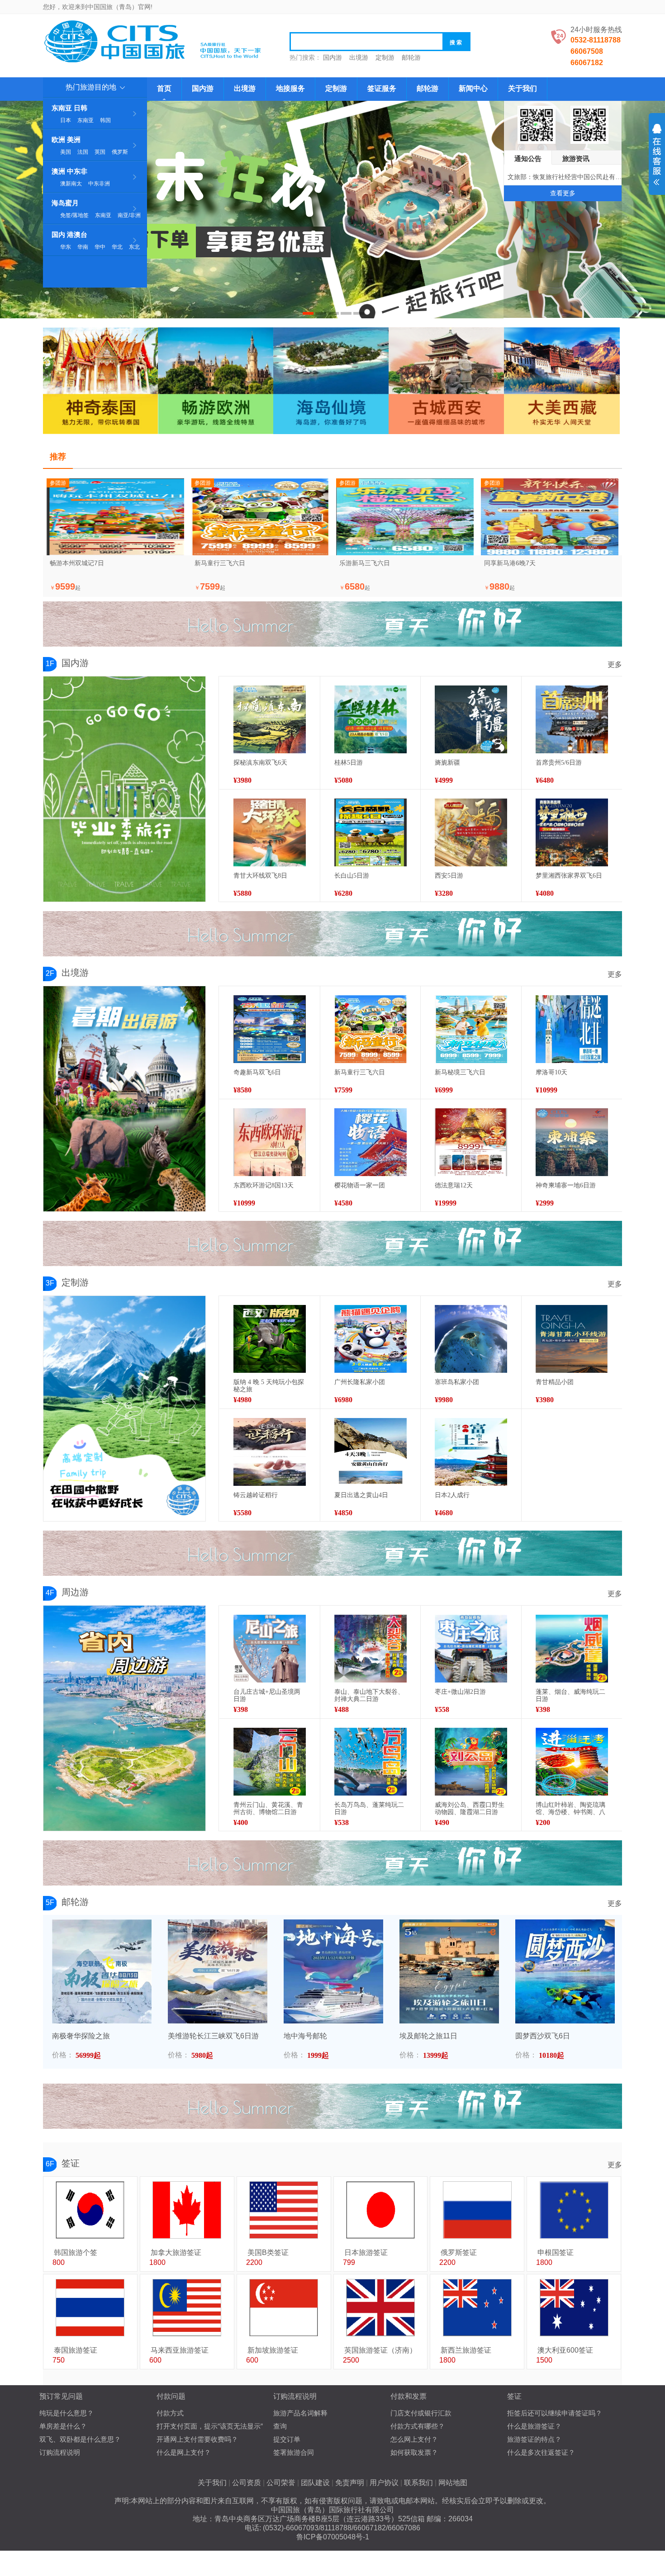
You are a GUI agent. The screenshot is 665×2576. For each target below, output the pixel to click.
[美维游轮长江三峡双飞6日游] (218, 1971)
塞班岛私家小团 (457, 1382)
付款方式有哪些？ (418, 2426)
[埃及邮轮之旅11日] (449, 1971)
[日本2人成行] (471, 1452)
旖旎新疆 (447, 763)
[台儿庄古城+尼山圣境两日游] (270, 1649)
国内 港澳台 (69, 234)
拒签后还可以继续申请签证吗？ (555, 2413)
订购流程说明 (60, 2452)
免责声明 (350, 2483)
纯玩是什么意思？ (66, 2413)
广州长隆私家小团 (360, 1382)
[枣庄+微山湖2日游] (471, 1649)
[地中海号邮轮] (333, 1971)
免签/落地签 (74, 215)
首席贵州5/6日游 (559, 763)
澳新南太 (71, 184)
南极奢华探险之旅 (81, 2036)
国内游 (332, 57)
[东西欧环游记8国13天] (270, 1142)
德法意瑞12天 (454, 1185)
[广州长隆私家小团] (370, 1339)
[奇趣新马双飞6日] (270, 1029)
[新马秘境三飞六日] (471, 1029)
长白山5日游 (352, 876)
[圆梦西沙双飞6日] (565, 1971)
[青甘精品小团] (572, 1339)
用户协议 (384, 2483)
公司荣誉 (281, 2483)
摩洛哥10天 (551, 1072)
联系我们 (418, 2483)
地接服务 (290, 88)
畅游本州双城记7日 (77, 563)
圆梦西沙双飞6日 (543, 2036)
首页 (164, 88)
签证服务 (382, 88)
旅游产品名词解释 (300, 2413)
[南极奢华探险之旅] (102, 1971)
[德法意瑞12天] (471, 1142)
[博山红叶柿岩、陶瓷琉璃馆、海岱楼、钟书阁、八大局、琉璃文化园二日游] (572, 1762)
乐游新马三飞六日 (365, 563)
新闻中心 (473, 88)
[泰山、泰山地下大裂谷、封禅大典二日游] (370, 1649)
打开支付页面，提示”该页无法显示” (210, 2426)
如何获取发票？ (414, 2452)
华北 (117, 247)
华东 (66, 247)
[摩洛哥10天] (572, 1029)
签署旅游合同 (294, 2452)
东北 (134, 247)
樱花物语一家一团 (360, 1185)
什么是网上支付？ (184, 2452)
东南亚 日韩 (69, 108)
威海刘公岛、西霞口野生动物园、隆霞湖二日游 (470, 1808)
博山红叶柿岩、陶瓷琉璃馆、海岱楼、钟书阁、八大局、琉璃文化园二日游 (570, 1812)
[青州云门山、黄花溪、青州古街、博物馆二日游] (270, 1762)
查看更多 (563, 193)
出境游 (359, 57)
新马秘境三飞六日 (460, 1072)
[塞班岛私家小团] (471, 1339)
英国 (100, 152)
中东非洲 (99, 184)
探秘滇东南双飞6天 (260, 763)
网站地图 (453, 2483)
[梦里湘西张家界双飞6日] (572, 832)
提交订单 (287, 2439)
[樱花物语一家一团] (370, 1142)
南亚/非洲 (129, 215)
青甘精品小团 (555, 1382)
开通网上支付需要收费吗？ (197, 2439)
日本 (66, 120)
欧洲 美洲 (66, 139)
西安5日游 (449, 876)
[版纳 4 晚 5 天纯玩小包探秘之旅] (270, 1339)
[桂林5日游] (370, 719)
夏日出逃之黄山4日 (361, 1495)
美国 (66, 152)
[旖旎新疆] (471, 719)
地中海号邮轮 (305, 2036)
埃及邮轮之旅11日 (428, 2036)
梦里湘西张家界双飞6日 (569, 876)
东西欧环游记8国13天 (264, 1185)
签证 (71, 2163)
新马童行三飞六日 (220, 563)
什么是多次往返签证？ (541, 2452)
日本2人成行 (452, 1495)
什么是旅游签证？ (534, 2426)
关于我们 (522, 88)
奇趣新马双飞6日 (257, 1072)
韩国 (105, 120)
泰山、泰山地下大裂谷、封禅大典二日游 (369, 1695)
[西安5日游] (471, 832)
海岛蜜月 (65, 203)
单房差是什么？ (63, 2426)
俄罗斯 (120, 152)
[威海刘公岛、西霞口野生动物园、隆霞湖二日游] (471, 1762)
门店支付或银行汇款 (421, 2413)
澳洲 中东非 (69, 171)
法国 (83, 152)
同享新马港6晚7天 (510, 563)
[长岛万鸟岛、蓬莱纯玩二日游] (370, 1762)
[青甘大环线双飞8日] (270, 832)
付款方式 (170, 2413)
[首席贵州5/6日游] (572, 719)
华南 (83, 247)
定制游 (385, 57)
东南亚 (85, 120)
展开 (657, 155)
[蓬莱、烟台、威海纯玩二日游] (572, 1649)
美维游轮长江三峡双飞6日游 (213, 2036)
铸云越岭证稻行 (256, 1495)
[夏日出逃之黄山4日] (370, 1452)
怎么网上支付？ (414, 2439)
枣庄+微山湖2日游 (460, 1692)
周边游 (75, 1592)
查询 (280, 2426)
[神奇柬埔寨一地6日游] (572, 1142)
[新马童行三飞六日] (370, 1029)
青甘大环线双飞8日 (260, 876)
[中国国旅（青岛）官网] (156, 41)
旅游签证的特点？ (534, 2439)
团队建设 (315, 2483)
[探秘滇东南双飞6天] (270, 719)
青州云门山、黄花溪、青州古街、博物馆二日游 (268, 1808)
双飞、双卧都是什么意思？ (80, 2439)
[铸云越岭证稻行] (270, 1452)
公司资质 (247, 2483)
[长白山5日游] (370, 832)
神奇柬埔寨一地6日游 (566, 1185)
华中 (100, 247)
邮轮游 (411, 57)
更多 (615, 664)
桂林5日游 (349, 763)
